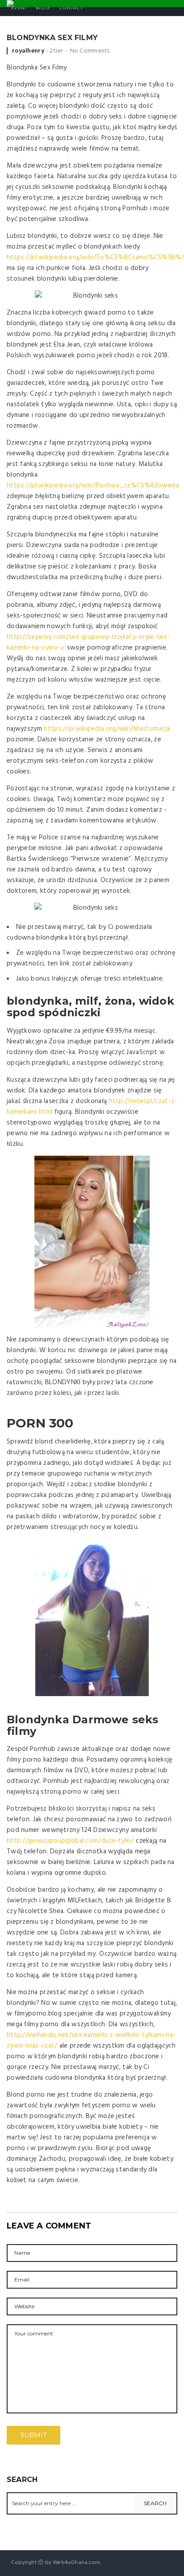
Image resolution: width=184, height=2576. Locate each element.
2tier (56, 51)
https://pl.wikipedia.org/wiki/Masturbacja (107, 729)
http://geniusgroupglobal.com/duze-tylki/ (70, 1841)
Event (19, 8)
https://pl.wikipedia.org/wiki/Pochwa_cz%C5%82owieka (93, 486)
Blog (43, 8)
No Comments (90, 51)
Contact (71, 8)
